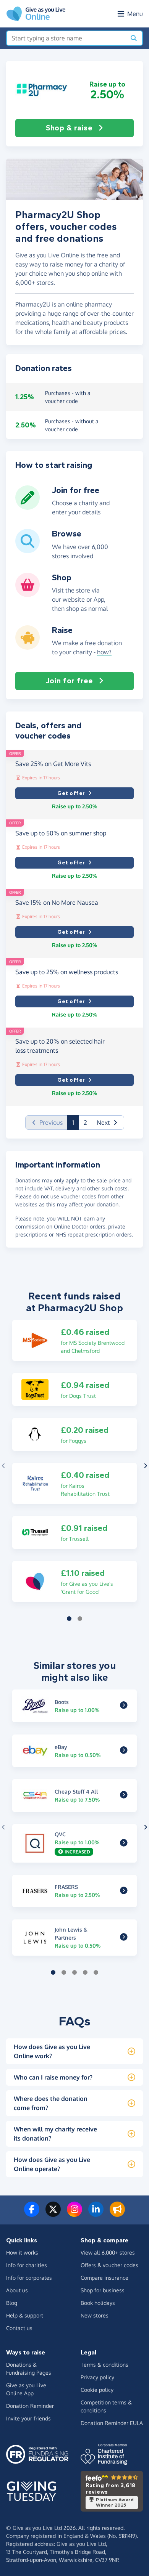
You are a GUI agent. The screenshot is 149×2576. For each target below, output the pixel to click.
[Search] (134, 38)
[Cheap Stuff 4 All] (124, 1795)
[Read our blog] (117, 2214)
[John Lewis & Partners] (124, 1938)
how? (104, 652)
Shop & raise (69, 128)
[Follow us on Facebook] (32, 2214)
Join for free (69, 681)
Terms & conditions (104, 2365)
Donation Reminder (30, 2406)
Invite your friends (28, 2418)
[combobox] (66, 38)
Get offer (71, 793)
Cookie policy (97, 2390)
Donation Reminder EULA (112, 2423)
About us (17, 2290)
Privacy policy (97, 2377)
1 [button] (76, 1122)
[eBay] (124, 1751)
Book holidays (98, 2303)
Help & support (25, 2315)
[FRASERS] (124, 1891)
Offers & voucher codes (109, 2265)
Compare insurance (104, 2278)
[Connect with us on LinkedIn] (96, 2214)
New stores (95, 2315)
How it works (22, 2252)
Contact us (19, 2328)
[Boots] (124, 1706)
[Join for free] (28, 507)
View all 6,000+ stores (108, 2252)
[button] (42, 90)
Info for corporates (29, 2278)
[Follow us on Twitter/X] (53, 2214)
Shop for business (103, 2290)
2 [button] (85, 1123)
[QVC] (124, 1843)
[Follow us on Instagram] (74, 2214)
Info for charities (27, 2265)
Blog (12, 2303)
